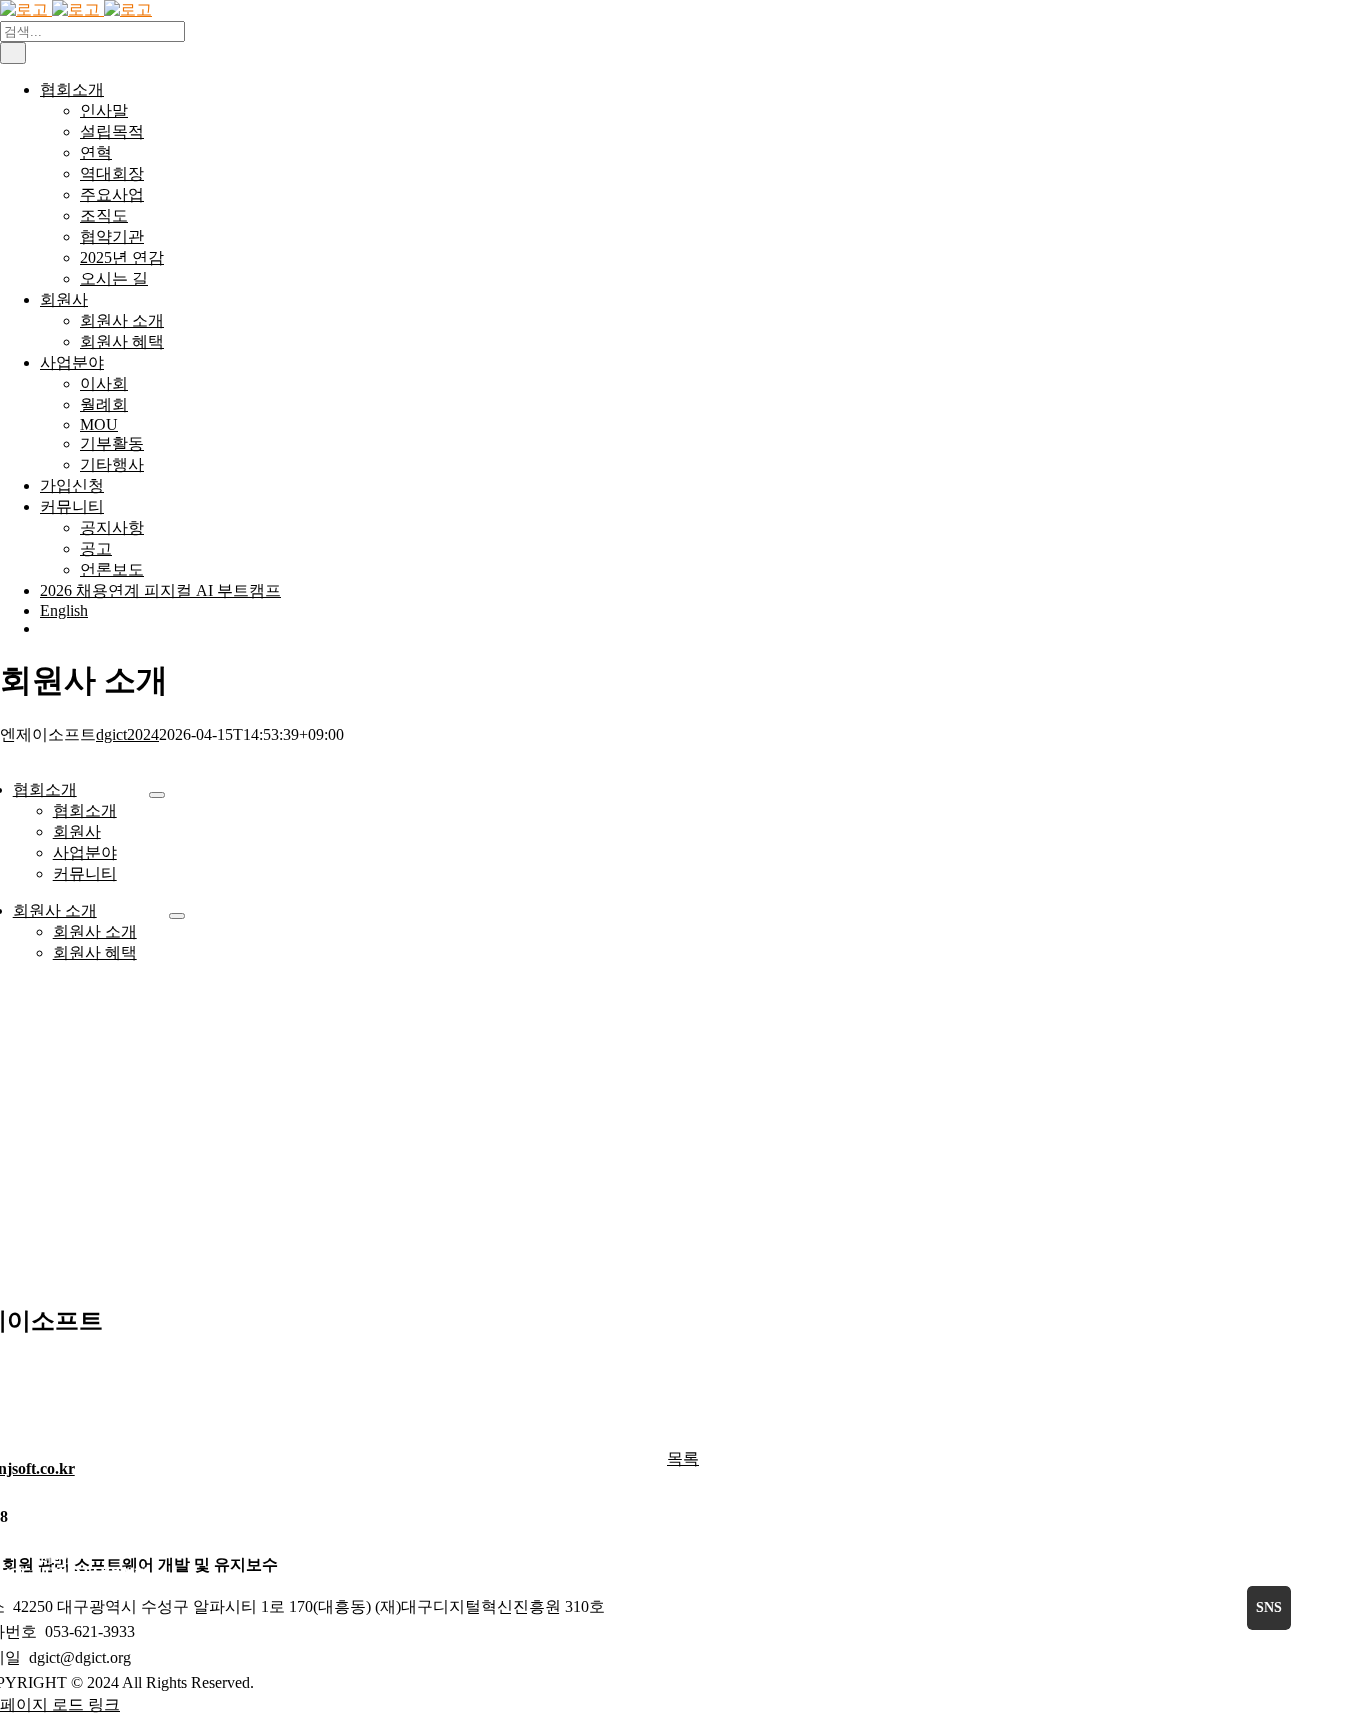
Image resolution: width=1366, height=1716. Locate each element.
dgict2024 (127, 734)
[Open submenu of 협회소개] (157, 795)
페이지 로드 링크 (60, 1704)
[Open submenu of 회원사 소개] (177, 916)
